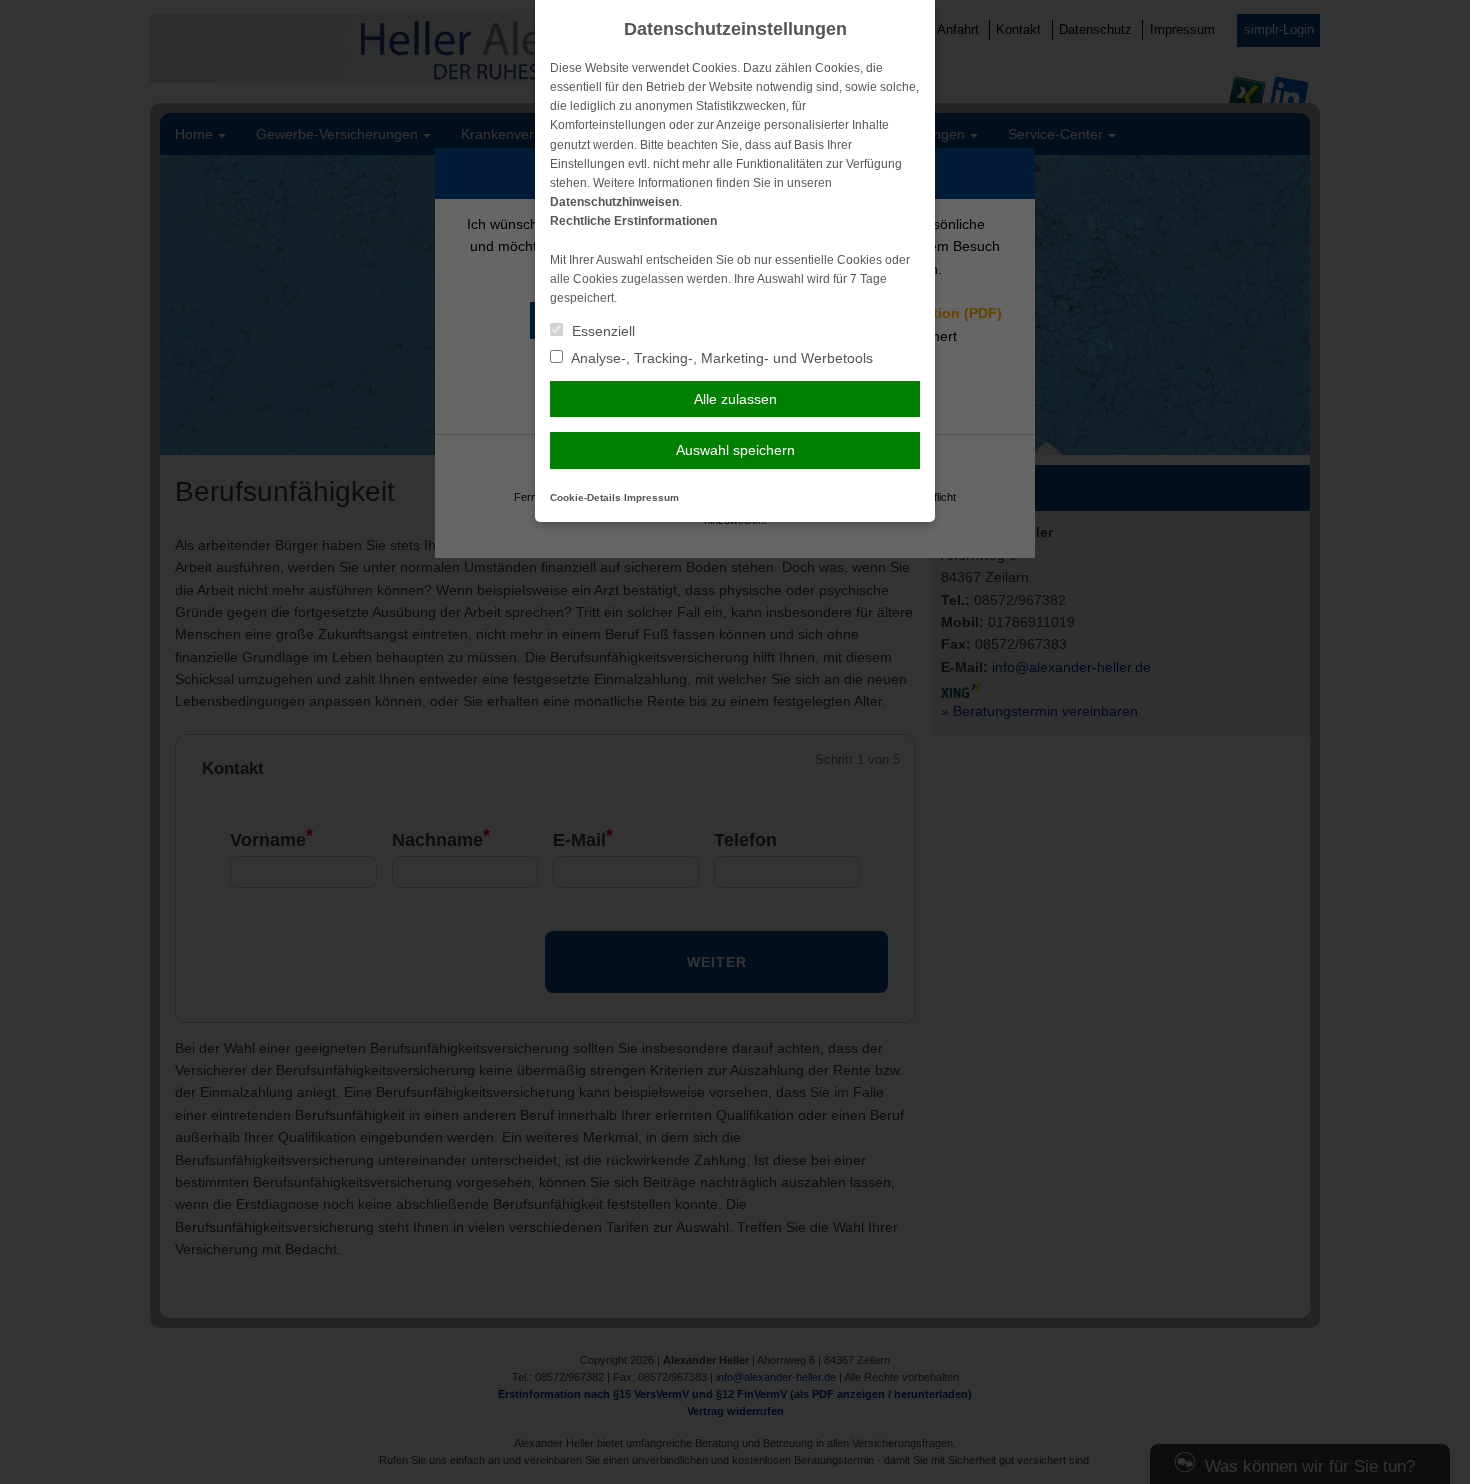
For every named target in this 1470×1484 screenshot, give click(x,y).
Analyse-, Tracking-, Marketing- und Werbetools (720, 358)
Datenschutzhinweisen (614, 202)
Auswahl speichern (735, 450)
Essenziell (601, 331)
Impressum (651, 497)
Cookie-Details (585, 497)
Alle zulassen (735, 399)
